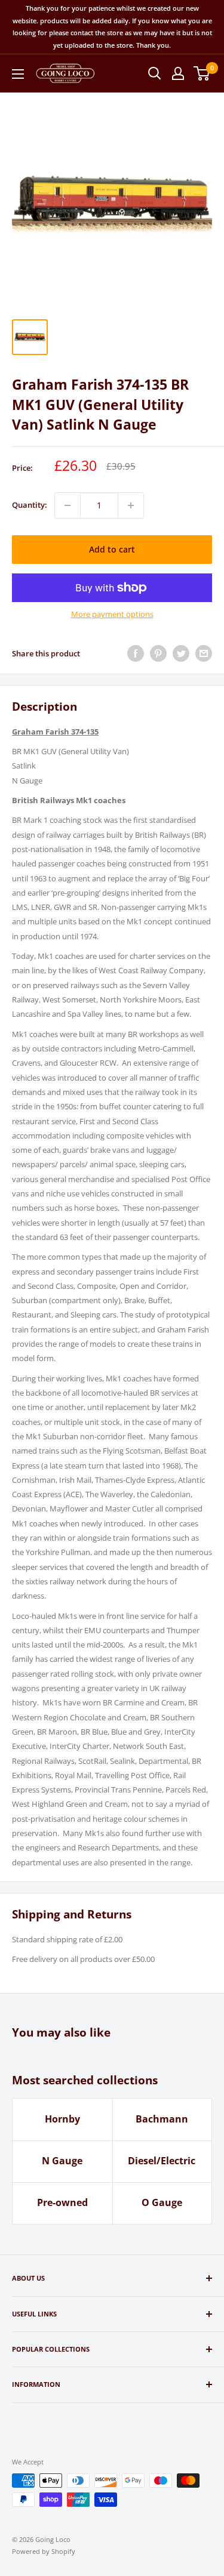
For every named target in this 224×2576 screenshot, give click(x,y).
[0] (202, 73)
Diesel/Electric (162, 2161)
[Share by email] (204, 653)
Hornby (62, 2119)
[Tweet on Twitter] (181, 653)
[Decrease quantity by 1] (67, 505)
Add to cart (112, 549)
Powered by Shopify (44, 2551)
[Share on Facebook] (136, 653)
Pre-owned (62, 2202)
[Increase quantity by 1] (131, 505)
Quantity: (30, 505)
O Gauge (162, 2202)
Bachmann (162, 2119)
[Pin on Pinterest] (158, 653)
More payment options (112, 614)
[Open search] (155, 73)
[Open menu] (18, 74)
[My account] (178, 73)
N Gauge (62, 2161)
